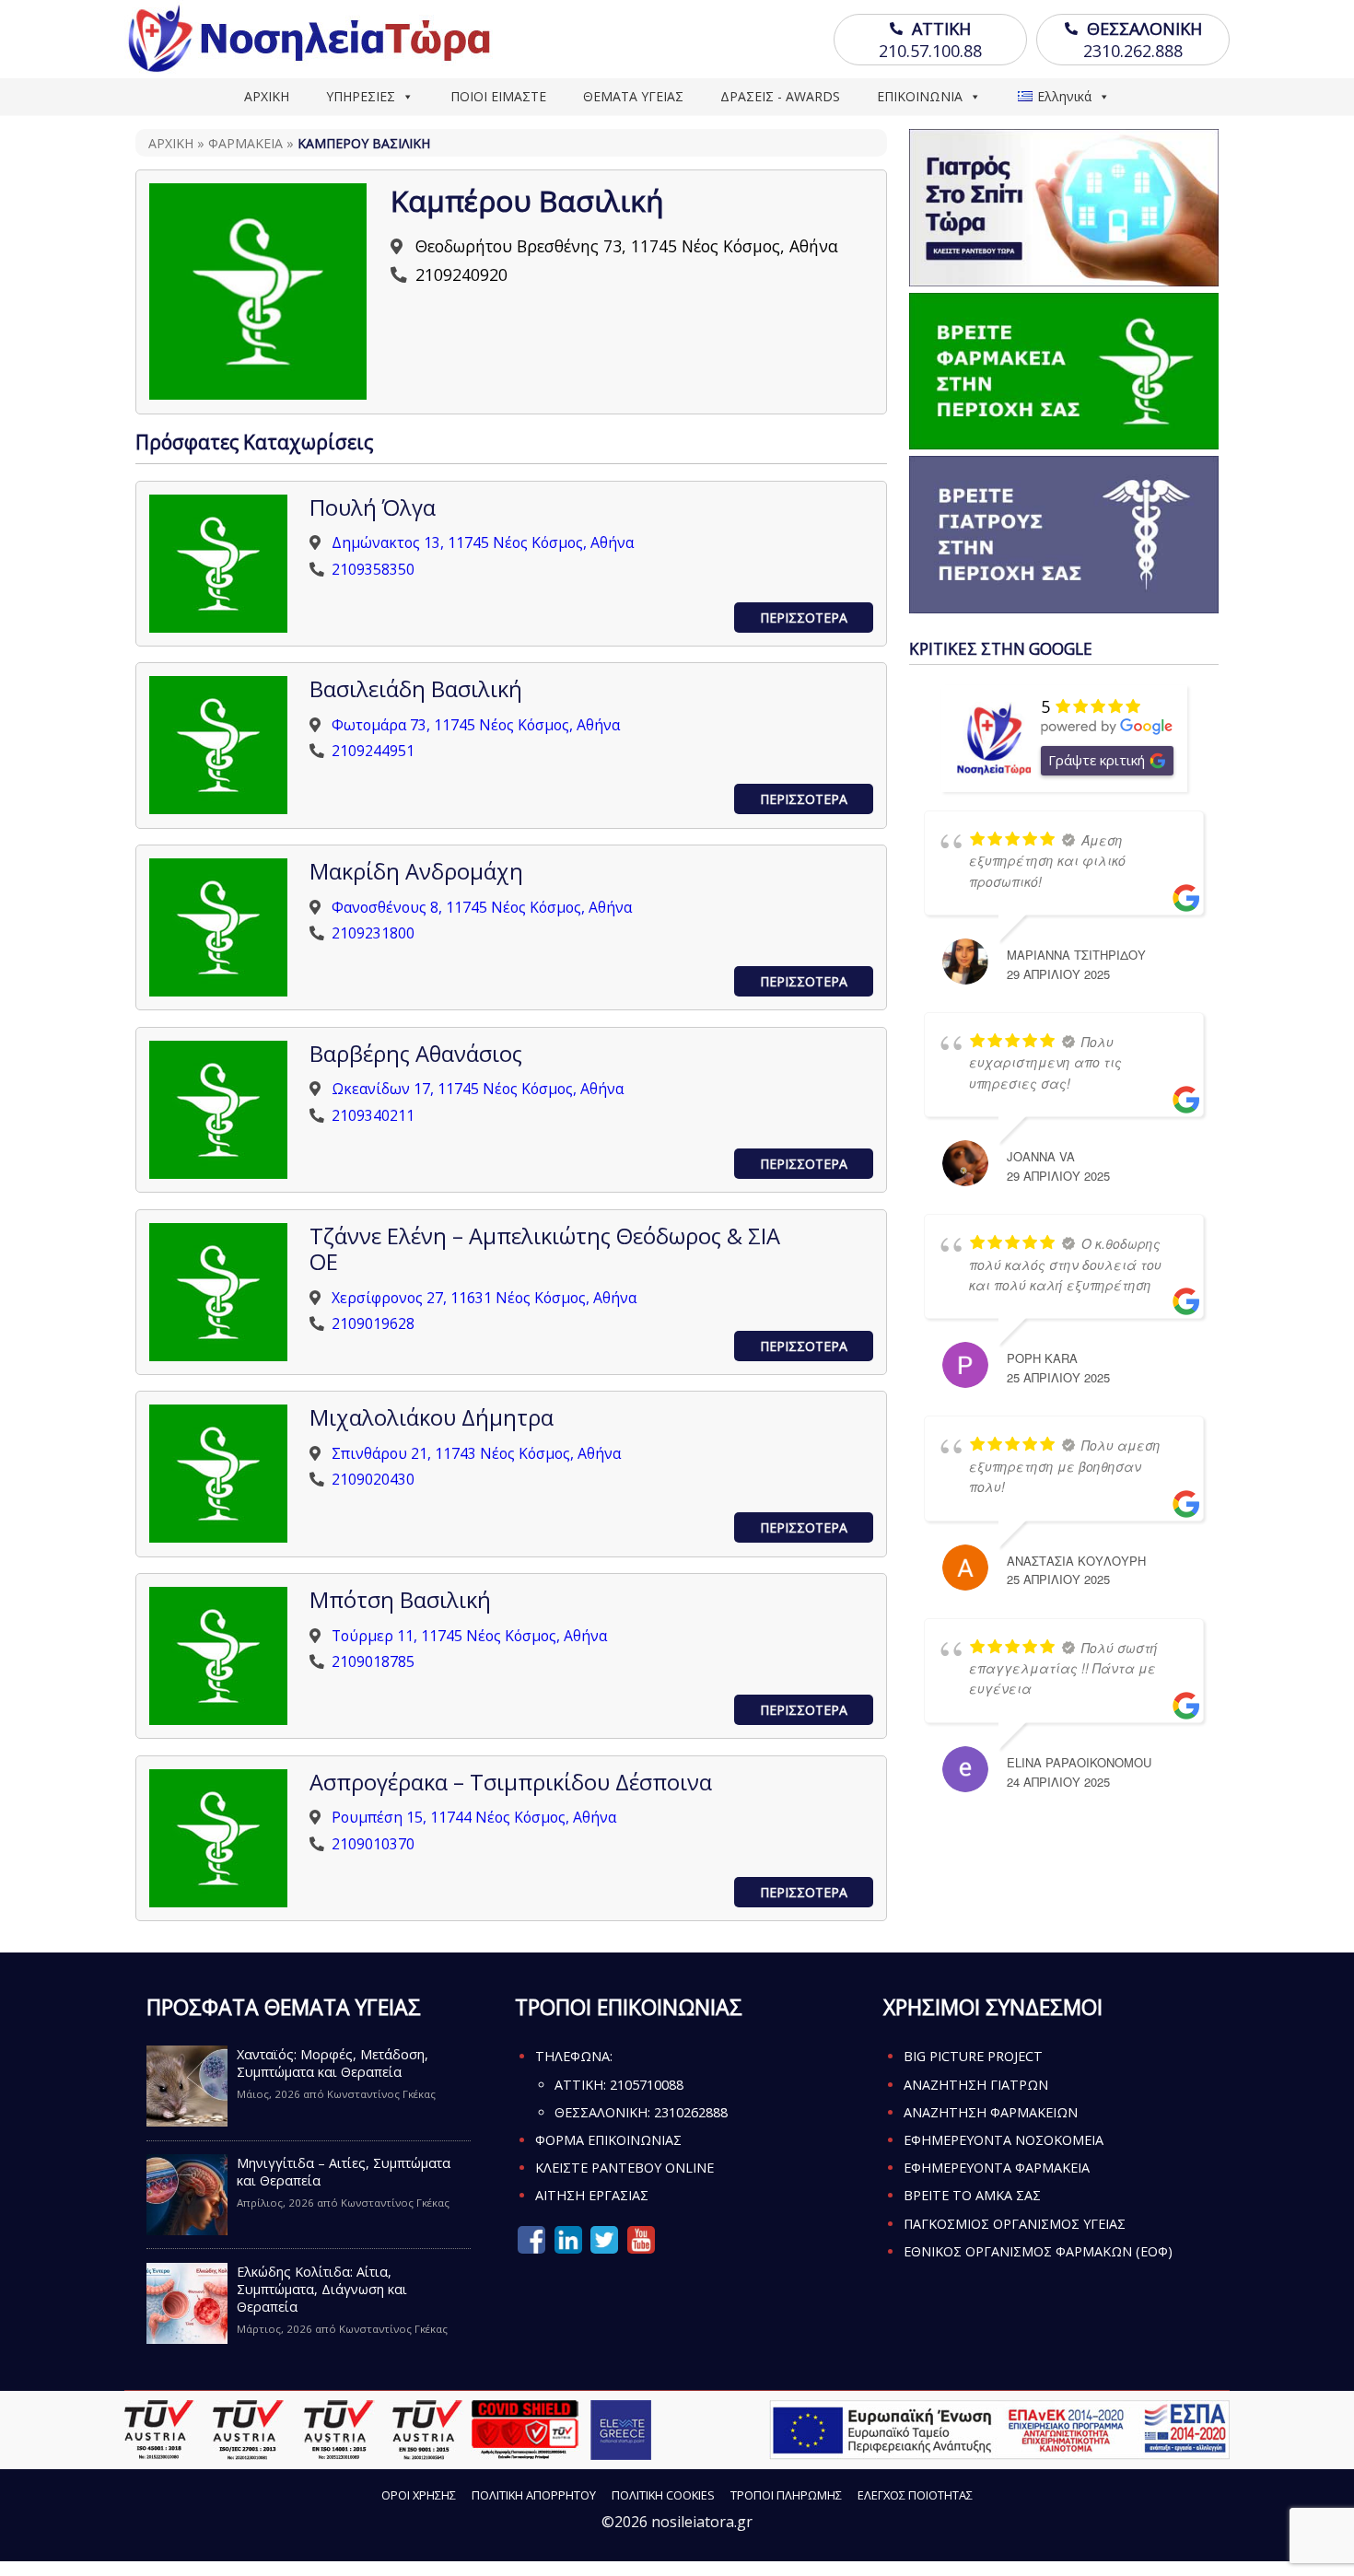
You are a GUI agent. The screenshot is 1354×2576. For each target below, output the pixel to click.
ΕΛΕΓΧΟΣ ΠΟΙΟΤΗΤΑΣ (915, 2495)
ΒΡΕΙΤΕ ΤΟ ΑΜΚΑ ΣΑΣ (972, 2195)
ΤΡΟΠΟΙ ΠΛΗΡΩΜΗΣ (786, 2495)
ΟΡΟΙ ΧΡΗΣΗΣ (419, 2495)
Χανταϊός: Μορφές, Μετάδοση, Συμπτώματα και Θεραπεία (333, 2063)
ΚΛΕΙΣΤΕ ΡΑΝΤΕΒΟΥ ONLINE (624, 2168)
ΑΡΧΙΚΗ (267, 96)
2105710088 (647, 2085)
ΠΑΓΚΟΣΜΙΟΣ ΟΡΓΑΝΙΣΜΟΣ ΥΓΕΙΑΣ (1015, 2224)
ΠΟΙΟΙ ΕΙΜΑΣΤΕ (498, 96)
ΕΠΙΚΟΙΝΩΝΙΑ (920, 96)
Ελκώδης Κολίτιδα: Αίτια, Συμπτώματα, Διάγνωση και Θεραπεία (322, 2289)
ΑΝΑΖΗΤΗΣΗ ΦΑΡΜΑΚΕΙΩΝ (991, 2112)
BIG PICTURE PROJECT (973, 2056)
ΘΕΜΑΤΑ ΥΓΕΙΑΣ (633, 96)
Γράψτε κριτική (1097, 760)
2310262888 (691, 2112)
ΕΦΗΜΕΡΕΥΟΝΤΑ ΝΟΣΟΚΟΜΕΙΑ (1004, 2140)
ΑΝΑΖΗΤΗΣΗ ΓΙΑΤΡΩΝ (976, 2085)
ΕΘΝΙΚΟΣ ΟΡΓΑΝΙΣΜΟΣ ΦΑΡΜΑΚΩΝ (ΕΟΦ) (1038, 2251)
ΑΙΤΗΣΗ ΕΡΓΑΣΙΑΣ (592, 2195)
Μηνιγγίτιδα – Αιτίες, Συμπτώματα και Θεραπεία (344, 2172)
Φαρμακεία (245, 143)
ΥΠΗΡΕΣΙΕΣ (361, 96)
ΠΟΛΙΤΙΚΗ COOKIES (663, 2495)
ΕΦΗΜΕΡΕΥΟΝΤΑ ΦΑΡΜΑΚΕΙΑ (997, 2168)
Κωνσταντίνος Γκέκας (381, 2094)
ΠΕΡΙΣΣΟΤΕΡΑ (804, 618)
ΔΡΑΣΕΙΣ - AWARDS (780, 96)
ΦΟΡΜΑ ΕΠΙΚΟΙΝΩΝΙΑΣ (608, 2140)
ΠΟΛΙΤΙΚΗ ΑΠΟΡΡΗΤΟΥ (534, 2495)
